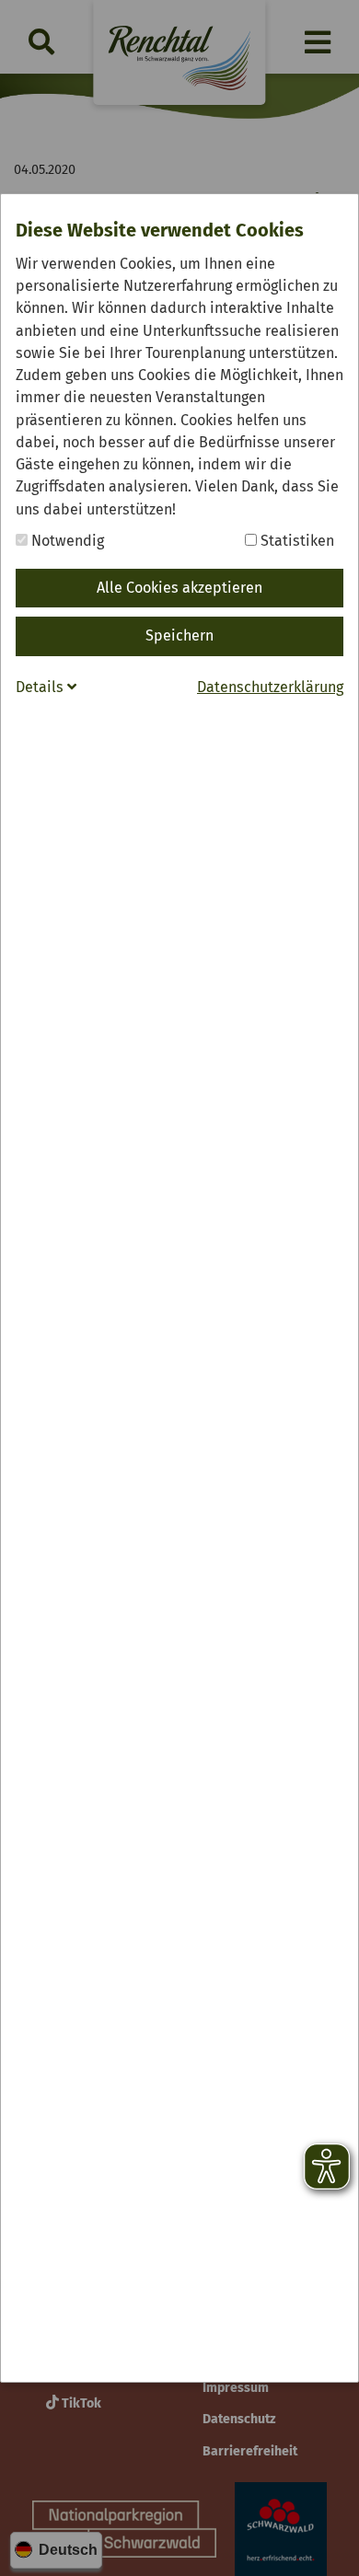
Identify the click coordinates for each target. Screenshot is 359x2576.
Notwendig (66, 541)
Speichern (179, 635)
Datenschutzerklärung (270, 687)
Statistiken (295, 541)
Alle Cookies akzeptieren (179, 588)
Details (41, 687)
